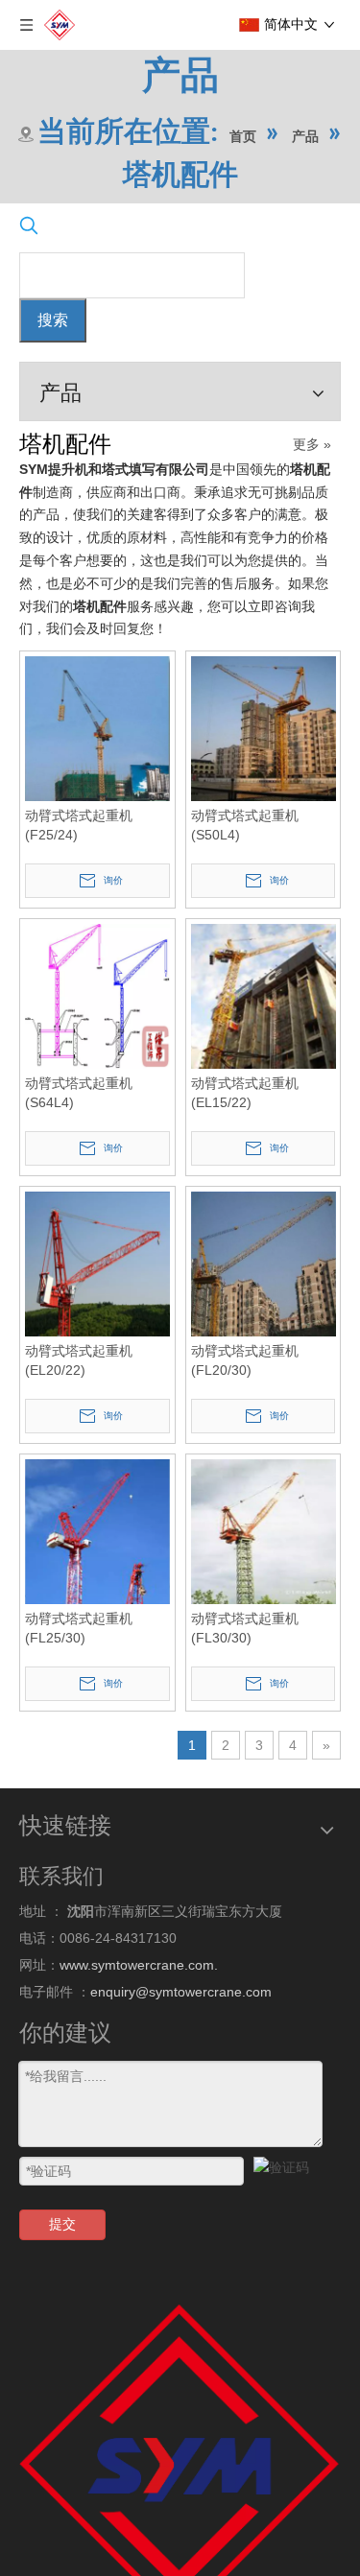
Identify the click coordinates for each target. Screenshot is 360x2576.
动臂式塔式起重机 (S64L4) (79, 1116)
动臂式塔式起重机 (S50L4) (245, 837)
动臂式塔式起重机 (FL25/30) (79, 1674)
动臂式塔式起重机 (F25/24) (79, 837)
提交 (62, 2270)
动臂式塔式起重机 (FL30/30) (245, 1674)
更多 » (312, 444)
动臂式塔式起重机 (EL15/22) (245, 1116)
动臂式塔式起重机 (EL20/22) (79, 1395)
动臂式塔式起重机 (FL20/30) (245, 1395)
